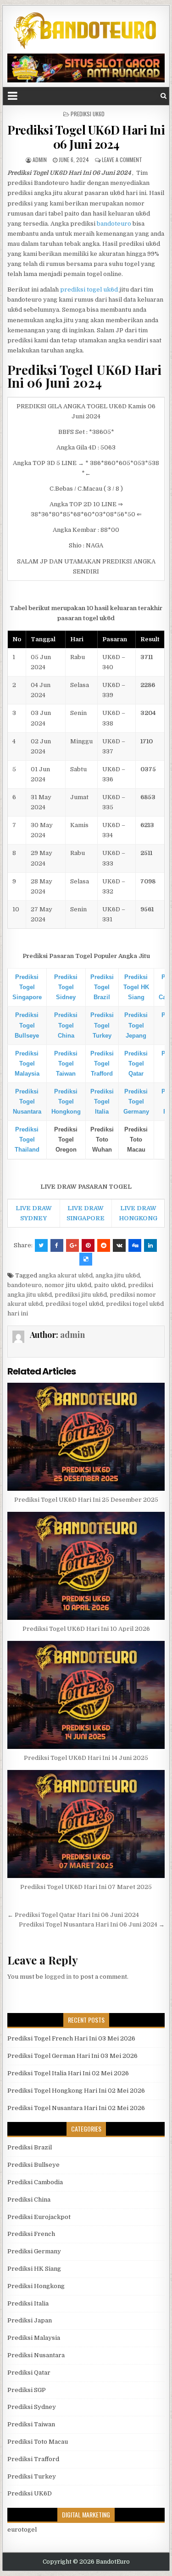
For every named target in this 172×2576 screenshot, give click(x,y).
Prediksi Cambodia (35, 2182)
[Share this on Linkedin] (150, 1245)
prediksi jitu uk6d (81, 1295)
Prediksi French (31, 2234)
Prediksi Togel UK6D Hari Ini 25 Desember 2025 (86, 1500)
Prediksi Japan (30, 2320)
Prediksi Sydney (32, 2407)
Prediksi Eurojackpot (39, 2217)
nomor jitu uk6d (68, 1285)
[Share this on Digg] (135, 1245)
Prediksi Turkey (32, 2476)
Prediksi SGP (27, 2390)
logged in (58, 1977)
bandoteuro (114, 224)
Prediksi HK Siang (34, 2269)
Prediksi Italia (28, 2303)
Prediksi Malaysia (34, 2338)
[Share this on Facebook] (57, 1245)
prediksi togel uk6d (89, 290)
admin (40, 160)
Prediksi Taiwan (31, 2424)
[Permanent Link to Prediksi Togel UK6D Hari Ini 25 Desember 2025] (86, 1437)
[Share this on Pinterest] (88, 1245)
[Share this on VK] (119, 1245)
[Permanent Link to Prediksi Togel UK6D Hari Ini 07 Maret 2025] (86, 1824)
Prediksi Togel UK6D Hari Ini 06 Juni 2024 (86, 137)
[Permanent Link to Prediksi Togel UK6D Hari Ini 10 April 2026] (86, 1566)
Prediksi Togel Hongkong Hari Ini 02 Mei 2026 (76, 2091)
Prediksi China (29, 2200)
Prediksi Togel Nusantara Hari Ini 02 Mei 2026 (76, 2108)
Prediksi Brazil (30, 2147)
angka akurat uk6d (66, 1275)
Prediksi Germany (34, 2251)
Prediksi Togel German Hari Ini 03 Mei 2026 (72, 2056)
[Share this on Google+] (72, 1245)
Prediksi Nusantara (36, 2355)
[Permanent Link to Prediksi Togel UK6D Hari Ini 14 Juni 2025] (86, 1695)
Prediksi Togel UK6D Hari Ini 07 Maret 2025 (86, 1887)
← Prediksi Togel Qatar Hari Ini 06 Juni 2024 (73, 1915)
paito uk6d (110, 1285)
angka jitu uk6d (118, 1275)
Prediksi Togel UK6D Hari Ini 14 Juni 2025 (86, 1758)
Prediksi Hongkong (36, 2286)
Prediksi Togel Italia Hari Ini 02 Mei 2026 (68, 2073)
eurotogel (22, 2530)
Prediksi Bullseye (33, 2165)
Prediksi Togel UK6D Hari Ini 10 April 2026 (86, 1629)
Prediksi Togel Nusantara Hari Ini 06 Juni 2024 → (92, 1924)
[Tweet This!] (41, 1245)
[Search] (164, 96)
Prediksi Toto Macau (38, 2442)
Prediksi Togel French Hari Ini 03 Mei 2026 (71, 2038)
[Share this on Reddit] (104, 1245)
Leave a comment (122, 160)
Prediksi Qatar (29, 2373)
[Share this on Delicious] (86, 1259)
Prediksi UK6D (88, 114)
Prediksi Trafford (33, 2459)
